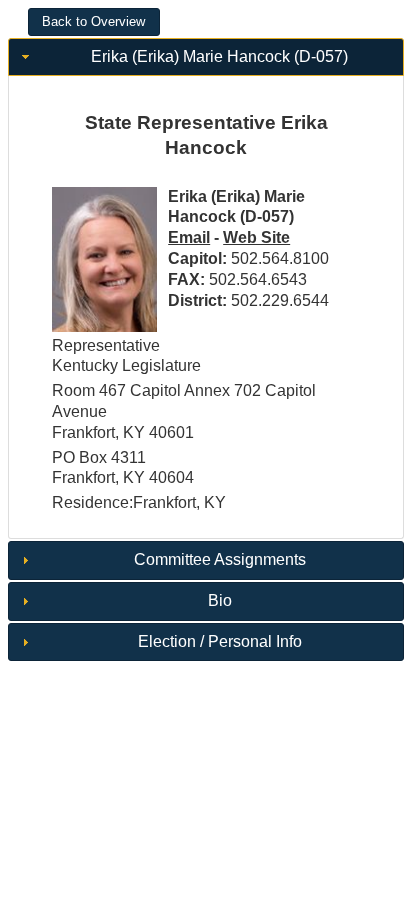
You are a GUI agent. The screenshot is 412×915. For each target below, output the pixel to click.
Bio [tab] (220, 600)
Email (189, 237)
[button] (94, 22)
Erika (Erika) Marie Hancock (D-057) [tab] (219, 56)
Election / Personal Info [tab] (220, 641)
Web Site (256, 237)
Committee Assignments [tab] (220, 559)
